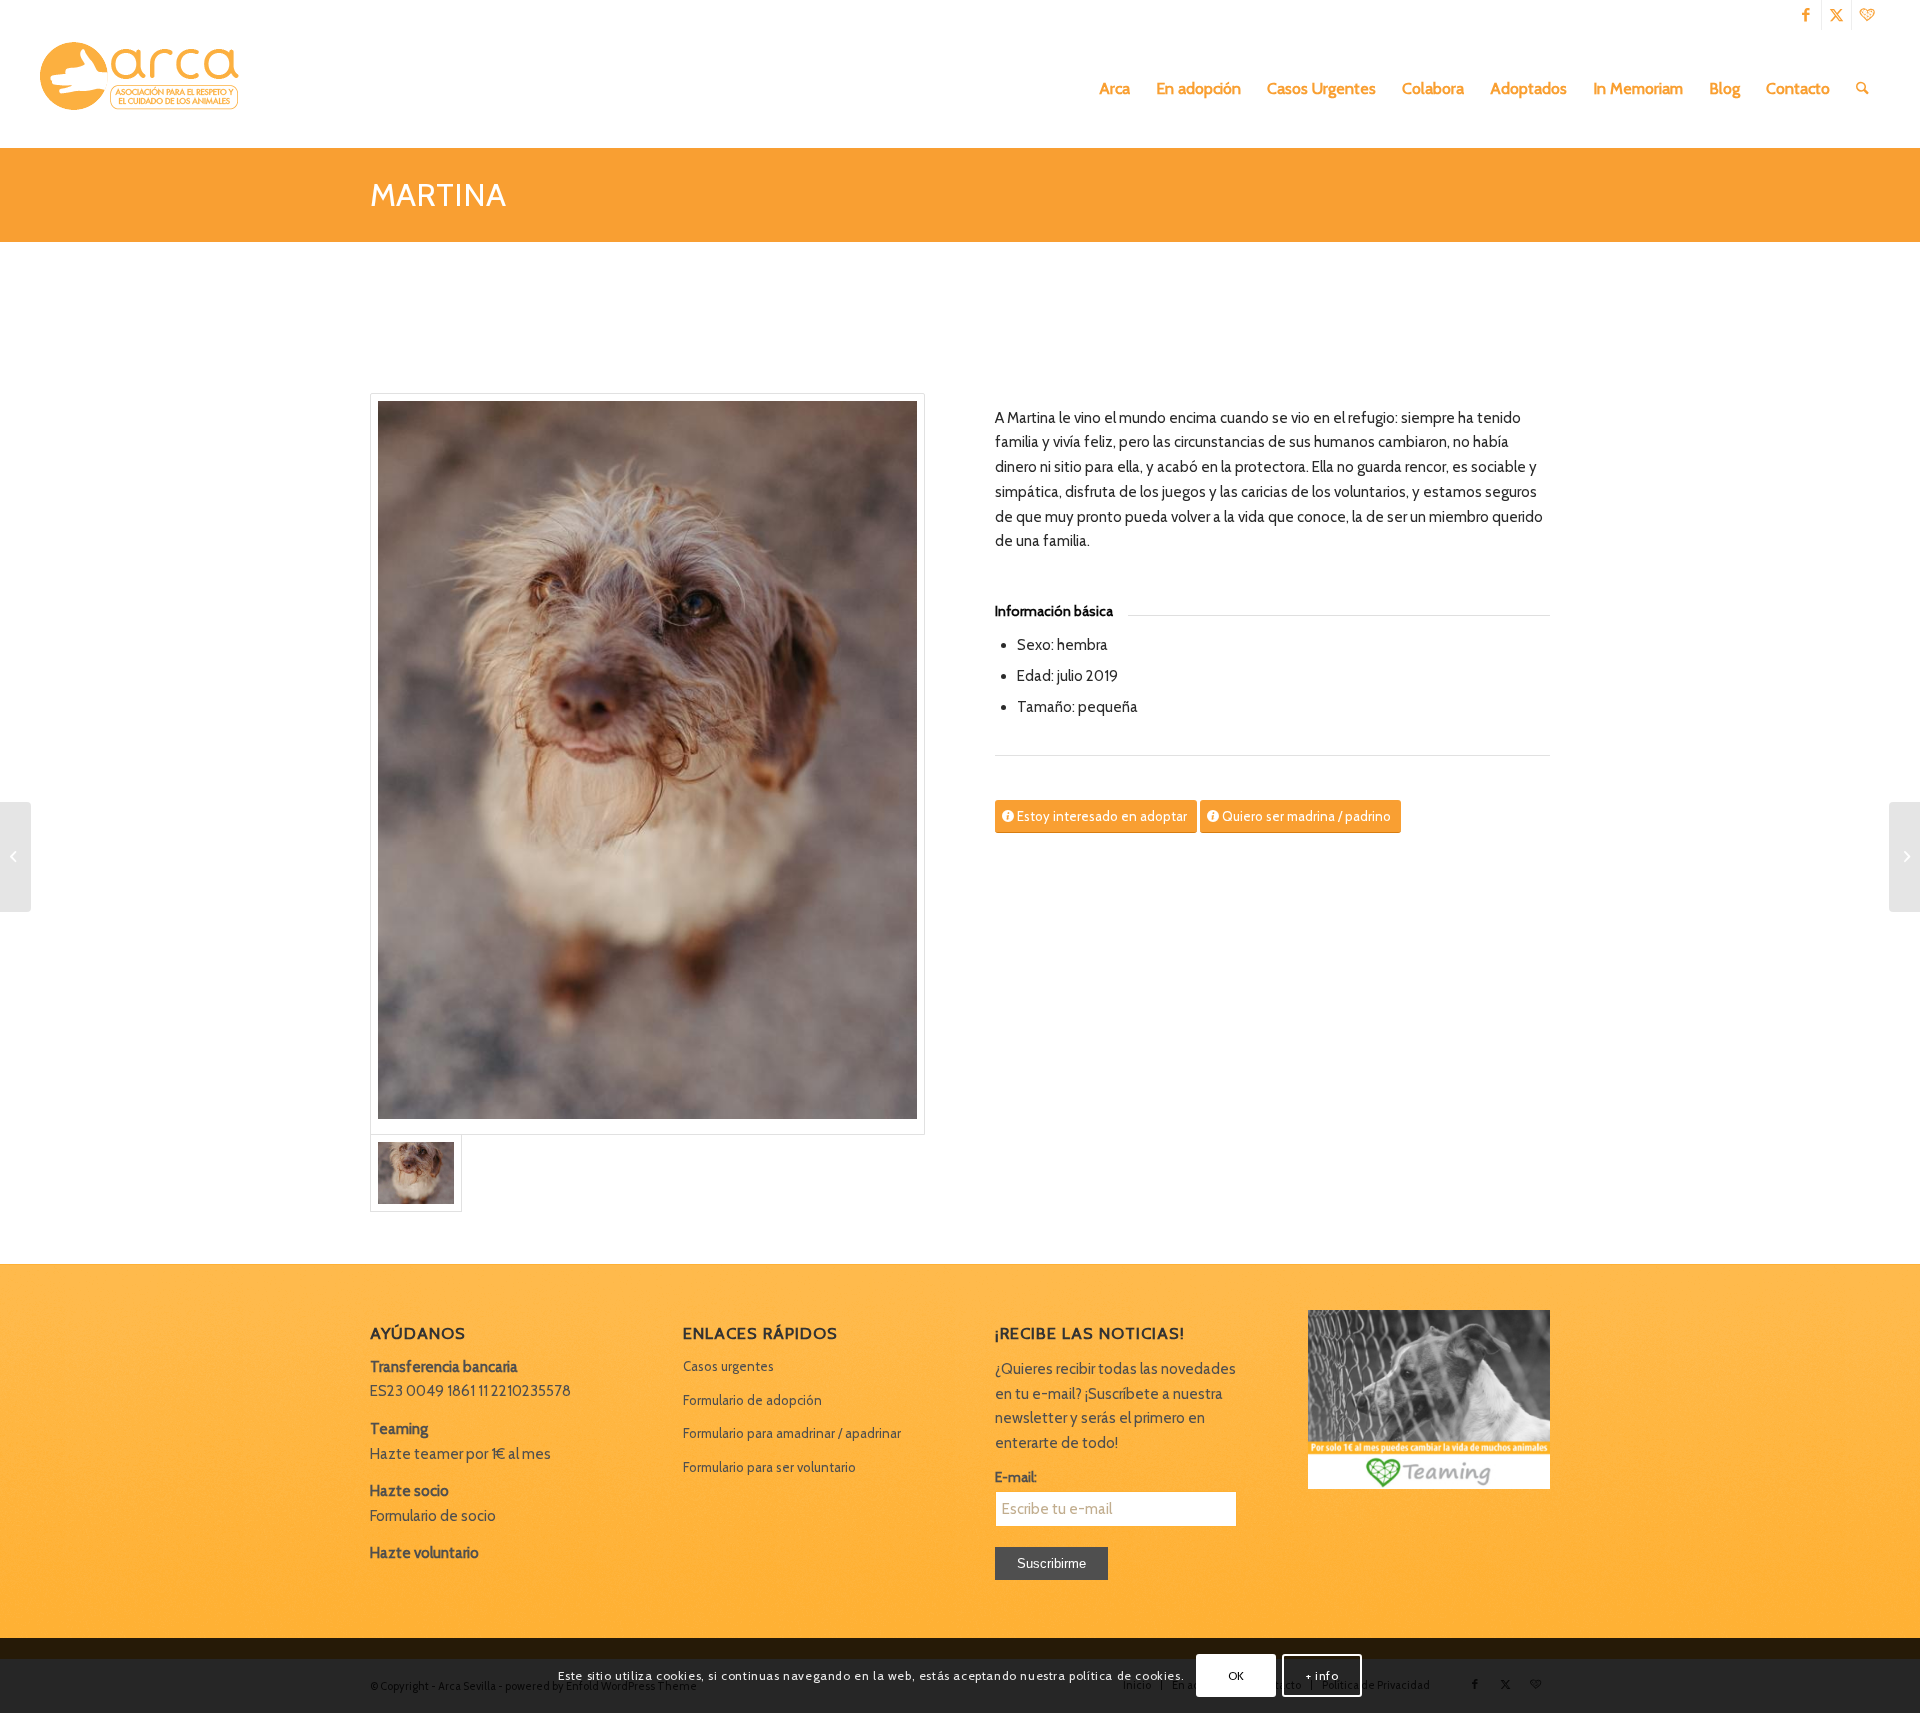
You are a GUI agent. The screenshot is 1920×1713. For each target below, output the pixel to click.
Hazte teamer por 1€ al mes (460, 1454)
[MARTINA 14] (647, 764)
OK (1236, 1674)
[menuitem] (1114, 89)
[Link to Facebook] (1806, 15)
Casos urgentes (728, 1366)
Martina (438, 194)
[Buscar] (1862, 89)
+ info (1322, 1674)
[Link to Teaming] (1867, 15)
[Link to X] (1836, 15)
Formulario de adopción (752, 1400)
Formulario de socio (433, 1516)
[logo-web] (146, 89)
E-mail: (1016, 1477)
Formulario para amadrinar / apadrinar (792, 1433)
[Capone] (15, 857)
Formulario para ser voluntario (769, 1467)
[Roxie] (1904, 857)
